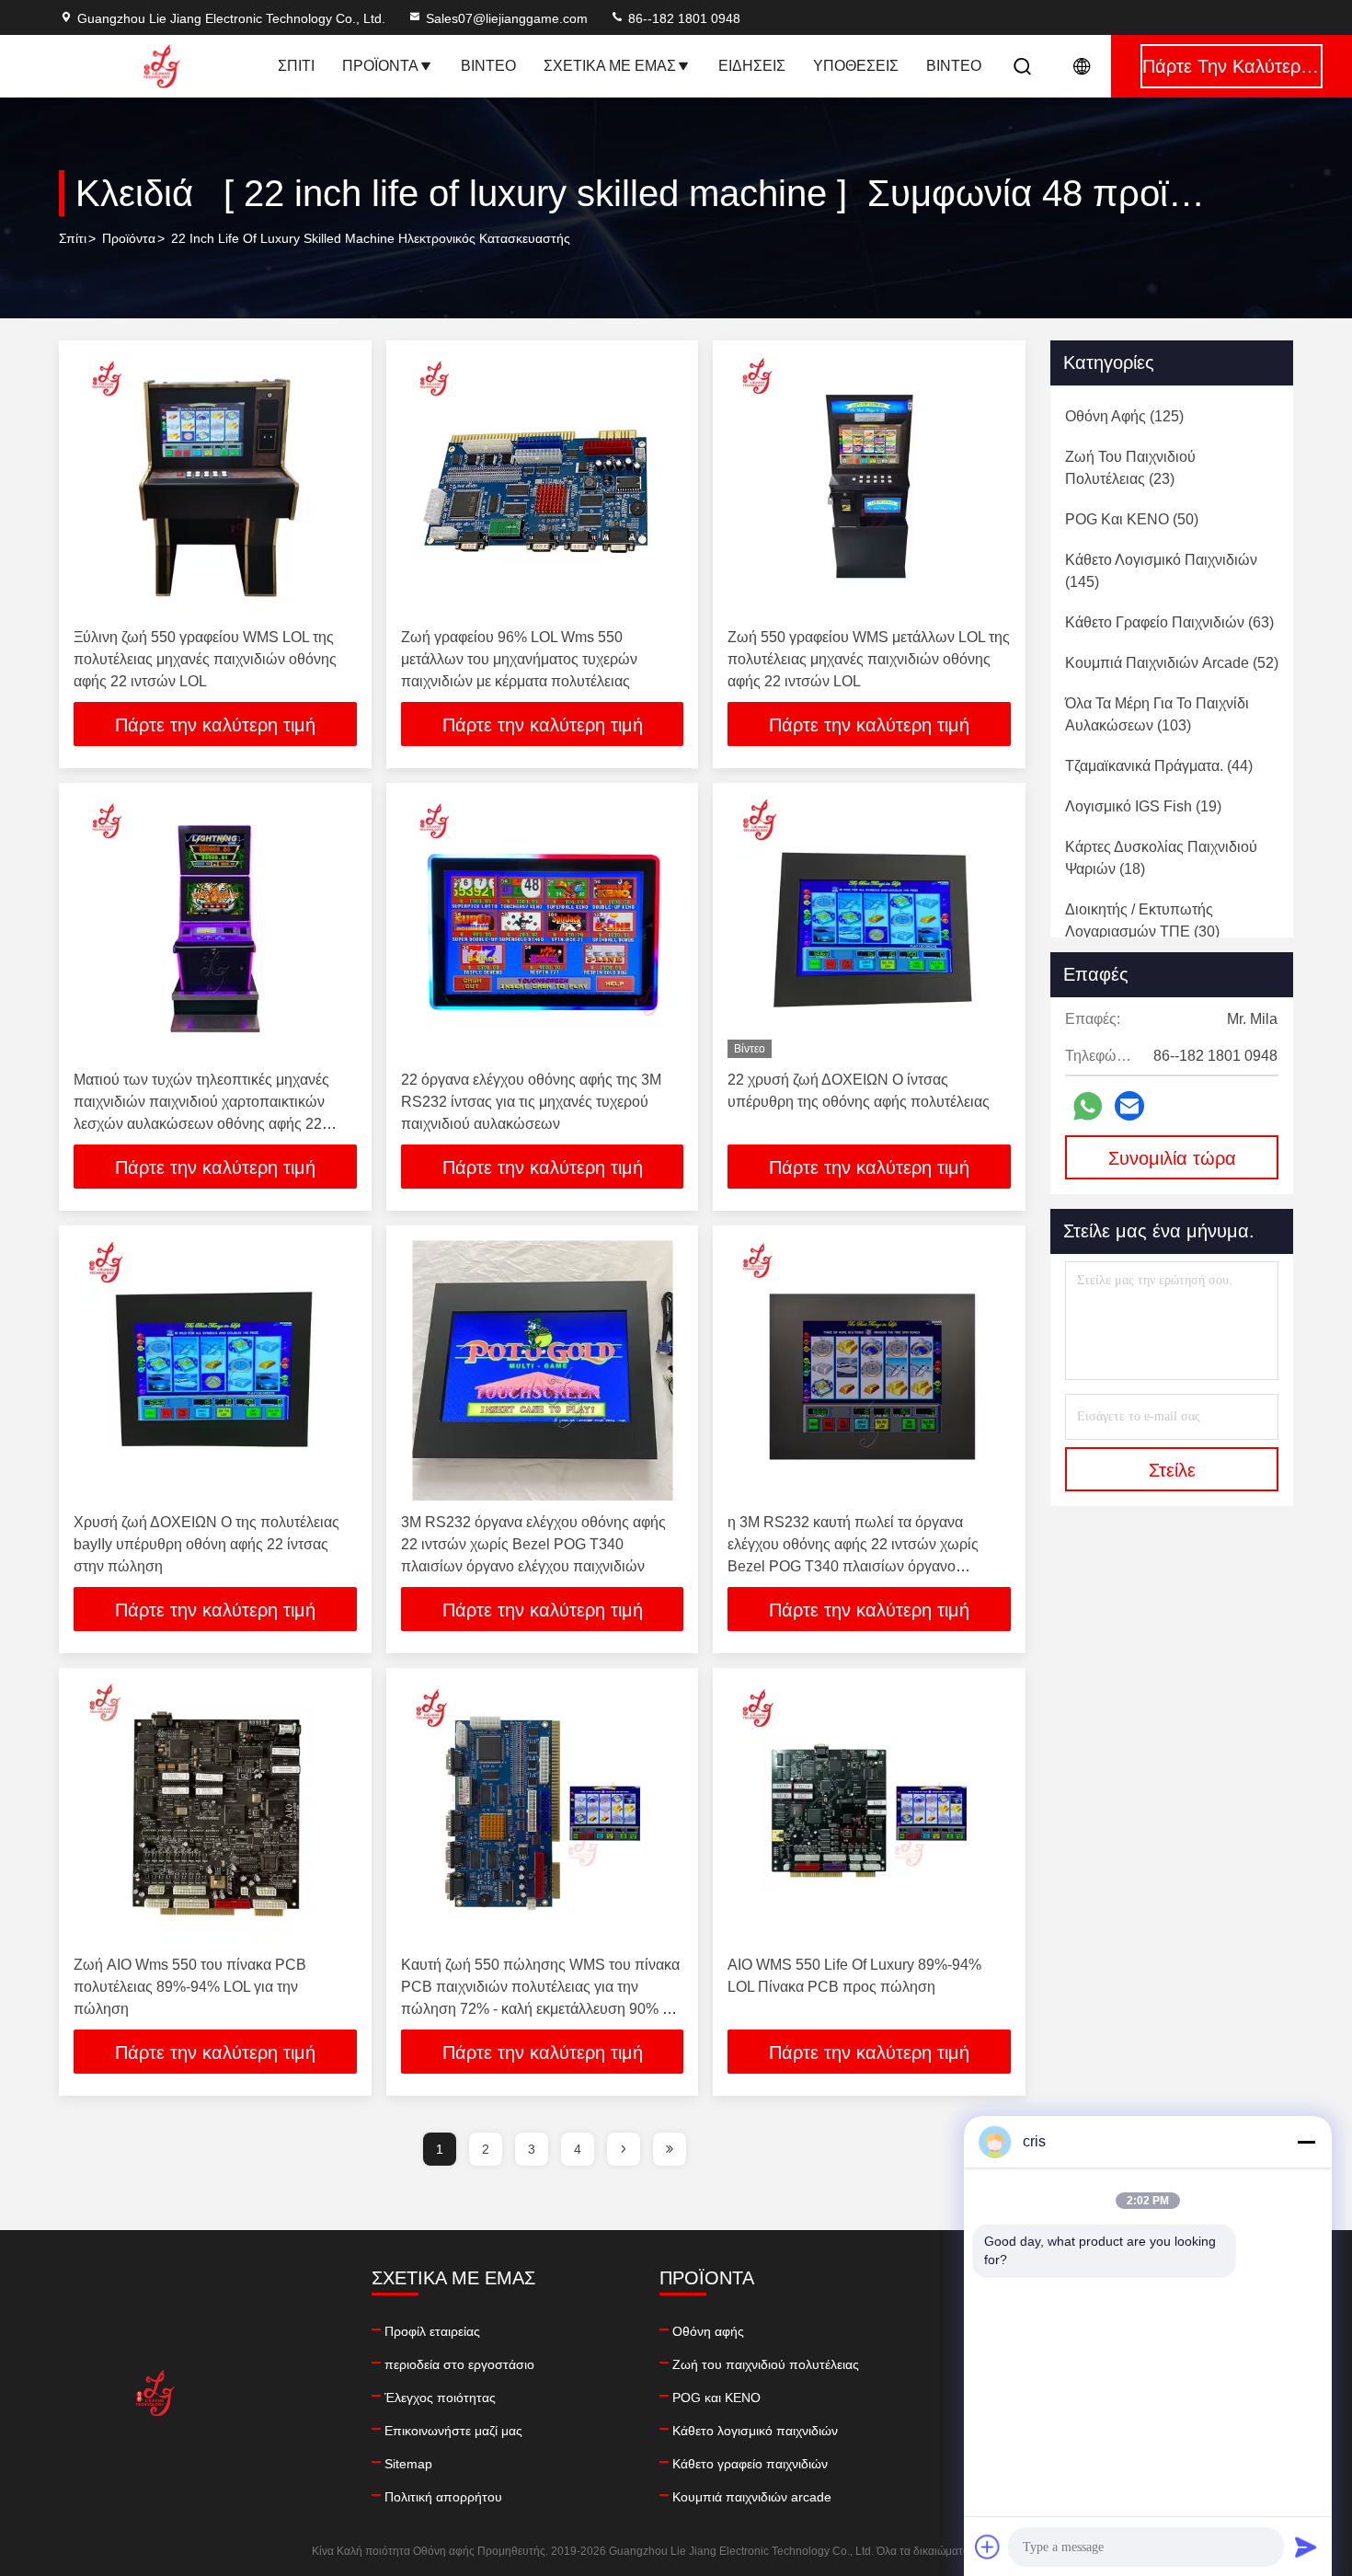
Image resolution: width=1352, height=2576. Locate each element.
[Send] (1306, 2547)
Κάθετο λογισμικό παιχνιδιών (755, 2431)
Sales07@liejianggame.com (507, 18)
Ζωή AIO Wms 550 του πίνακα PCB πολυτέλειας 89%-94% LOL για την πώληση (190, 1987)
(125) (1124, 416)
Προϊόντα (380, 66)
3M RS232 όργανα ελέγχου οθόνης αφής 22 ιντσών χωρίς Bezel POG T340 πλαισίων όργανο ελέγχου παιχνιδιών (533, 1544)
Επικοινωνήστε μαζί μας (453, 2431)
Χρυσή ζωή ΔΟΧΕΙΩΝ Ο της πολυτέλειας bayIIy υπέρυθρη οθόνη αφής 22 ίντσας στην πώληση (206, 1544)
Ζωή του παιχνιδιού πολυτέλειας (766, 2364)
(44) (1159, 766)
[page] (624, 2149)
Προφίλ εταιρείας (432, 2331)
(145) (1161, 571)
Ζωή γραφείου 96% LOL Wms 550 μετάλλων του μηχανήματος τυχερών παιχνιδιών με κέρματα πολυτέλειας (519, 659)
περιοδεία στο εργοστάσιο (459, 2364)
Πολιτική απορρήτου (443, 2497)
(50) (1132, 519)
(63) (1169, 622)
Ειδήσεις (752, 66)
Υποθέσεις (856, 66)
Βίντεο (488, 66)
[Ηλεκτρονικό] (1129, 1106)
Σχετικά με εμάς (610, 66)
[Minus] (1306, 2142)
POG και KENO (716, 2398)
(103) (1157, 714)
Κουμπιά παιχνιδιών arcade (752, 2497)
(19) (1143, 806)
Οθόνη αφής (708, 2331)
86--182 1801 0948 (682, 18)
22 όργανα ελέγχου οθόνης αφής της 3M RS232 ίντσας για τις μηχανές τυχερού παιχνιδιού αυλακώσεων (531, 1102)
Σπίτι (296, 66)
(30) (1142, 920)
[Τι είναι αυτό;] (1088, 1106)
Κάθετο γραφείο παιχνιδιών (750, 2464)
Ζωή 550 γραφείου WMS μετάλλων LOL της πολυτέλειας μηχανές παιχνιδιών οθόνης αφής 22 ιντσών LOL (869, 659)
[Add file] (988, 2547)
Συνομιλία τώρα (1172, 1158)
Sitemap (408, 2464)
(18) (1161, 858)
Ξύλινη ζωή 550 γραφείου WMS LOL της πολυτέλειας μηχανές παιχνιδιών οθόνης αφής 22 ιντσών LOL (205, 659)
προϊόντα (129, 238)
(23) (1130, 468)
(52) (1172, 663)
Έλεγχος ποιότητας (440, 2398)
